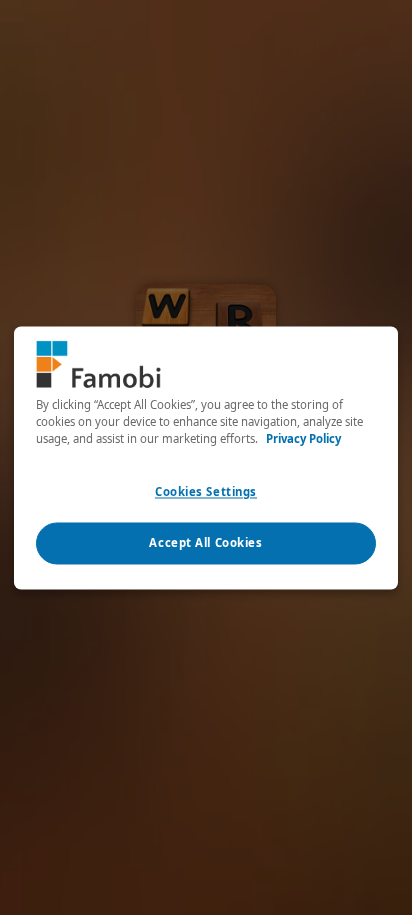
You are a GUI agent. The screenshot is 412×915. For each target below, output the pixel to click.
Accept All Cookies (205, 542)
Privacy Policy (303, 438)
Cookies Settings (206, 491)
